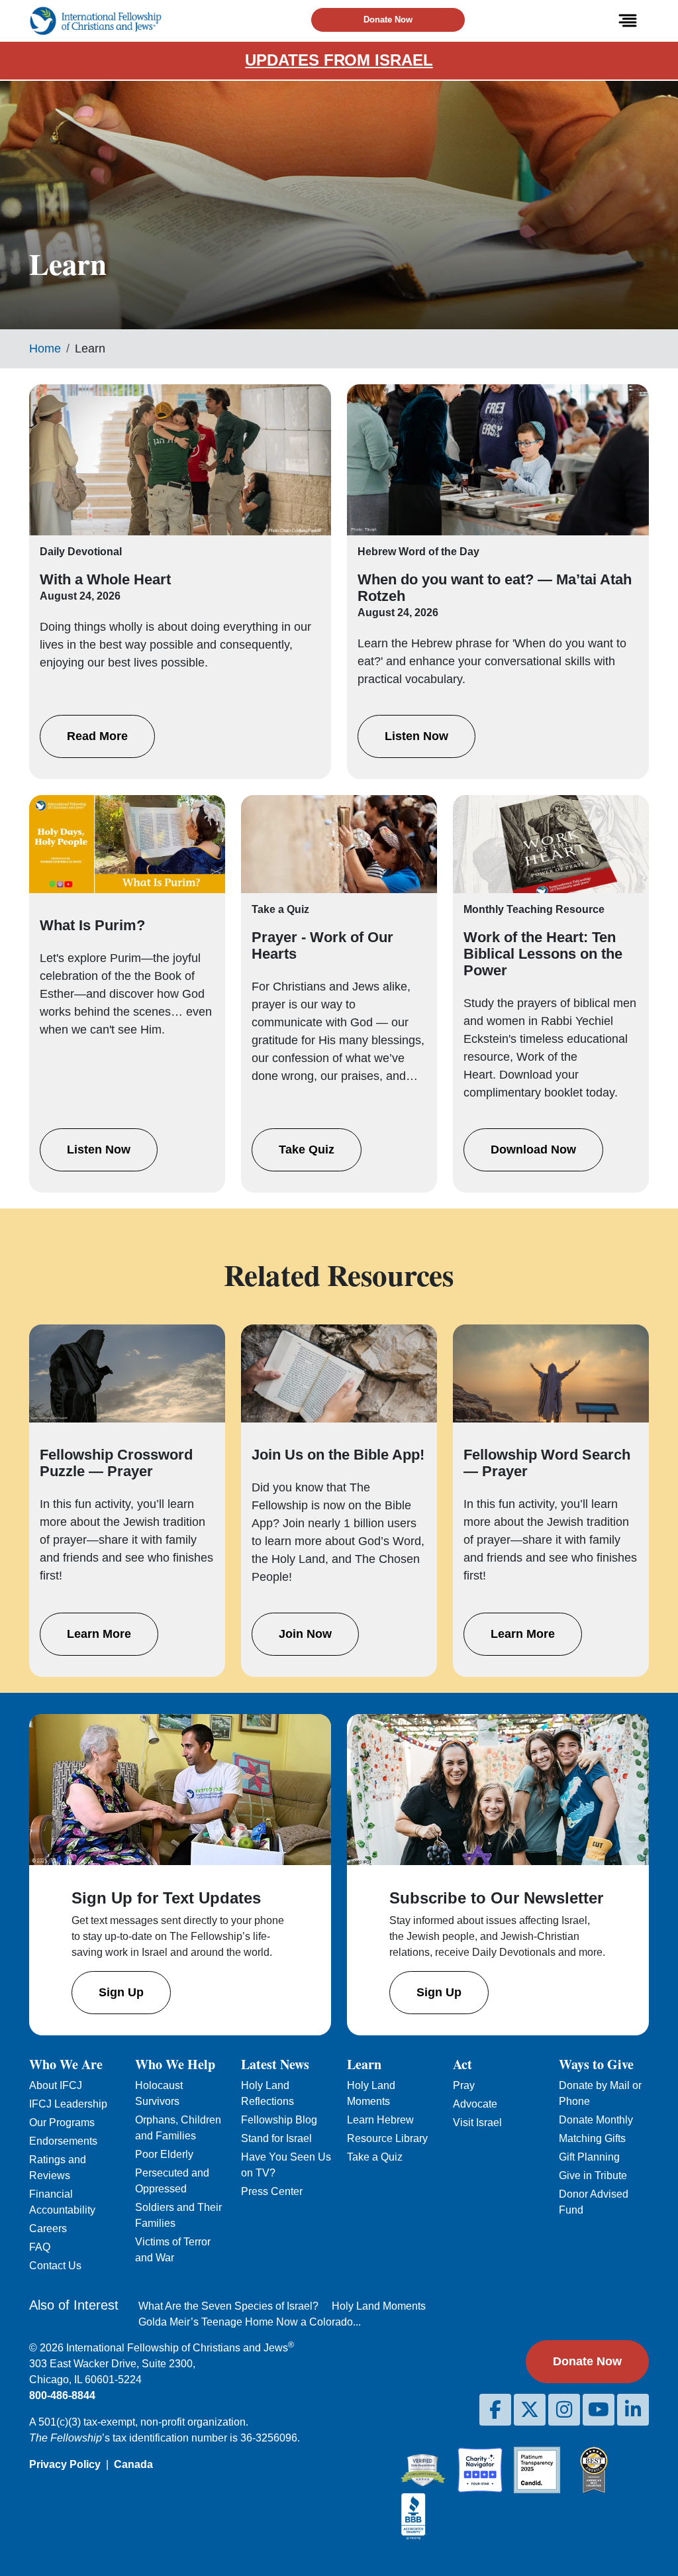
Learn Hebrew (380, 2120)
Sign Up (121, 1992)
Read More (97, 736)
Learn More (99, 1634)
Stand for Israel (276, 2138)
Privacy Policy (65, 2464)
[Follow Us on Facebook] (495, 2410)
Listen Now (416, 736)
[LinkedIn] (633, 2410)
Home (45, 349)
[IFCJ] (95, 21)
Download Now (533, 1150)
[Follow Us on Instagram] (564, 2410)
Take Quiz (307, 1150)
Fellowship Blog (279, 2120)
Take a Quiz (375, 2157)
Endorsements (63, 2141)
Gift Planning (589, 2157)
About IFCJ (56, 2085)
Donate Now (388, 20)
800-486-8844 (62, 2395)
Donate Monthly (596, 2120)
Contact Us (55, 2266)
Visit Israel (477, 2122)
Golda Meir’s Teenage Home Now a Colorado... (250, 2322)
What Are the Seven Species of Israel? (228, 2306)
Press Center (272, 2191)
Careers (48, 2228)
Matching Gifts (592, 2138)
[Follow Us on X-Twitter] (530, 2410)
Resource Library (387, 2138)
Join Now (305, 1634)
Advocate (475, 2104)
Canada (133, 2464)
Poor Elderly (164, 2154)
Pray (464, 2085)
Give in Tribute (593, 2175)
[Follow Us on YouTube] (599, 2410)
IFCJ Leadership (68, 2104)
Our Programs (62, 2122)
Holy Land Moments (379, 2306)
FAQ (40, 2247)
